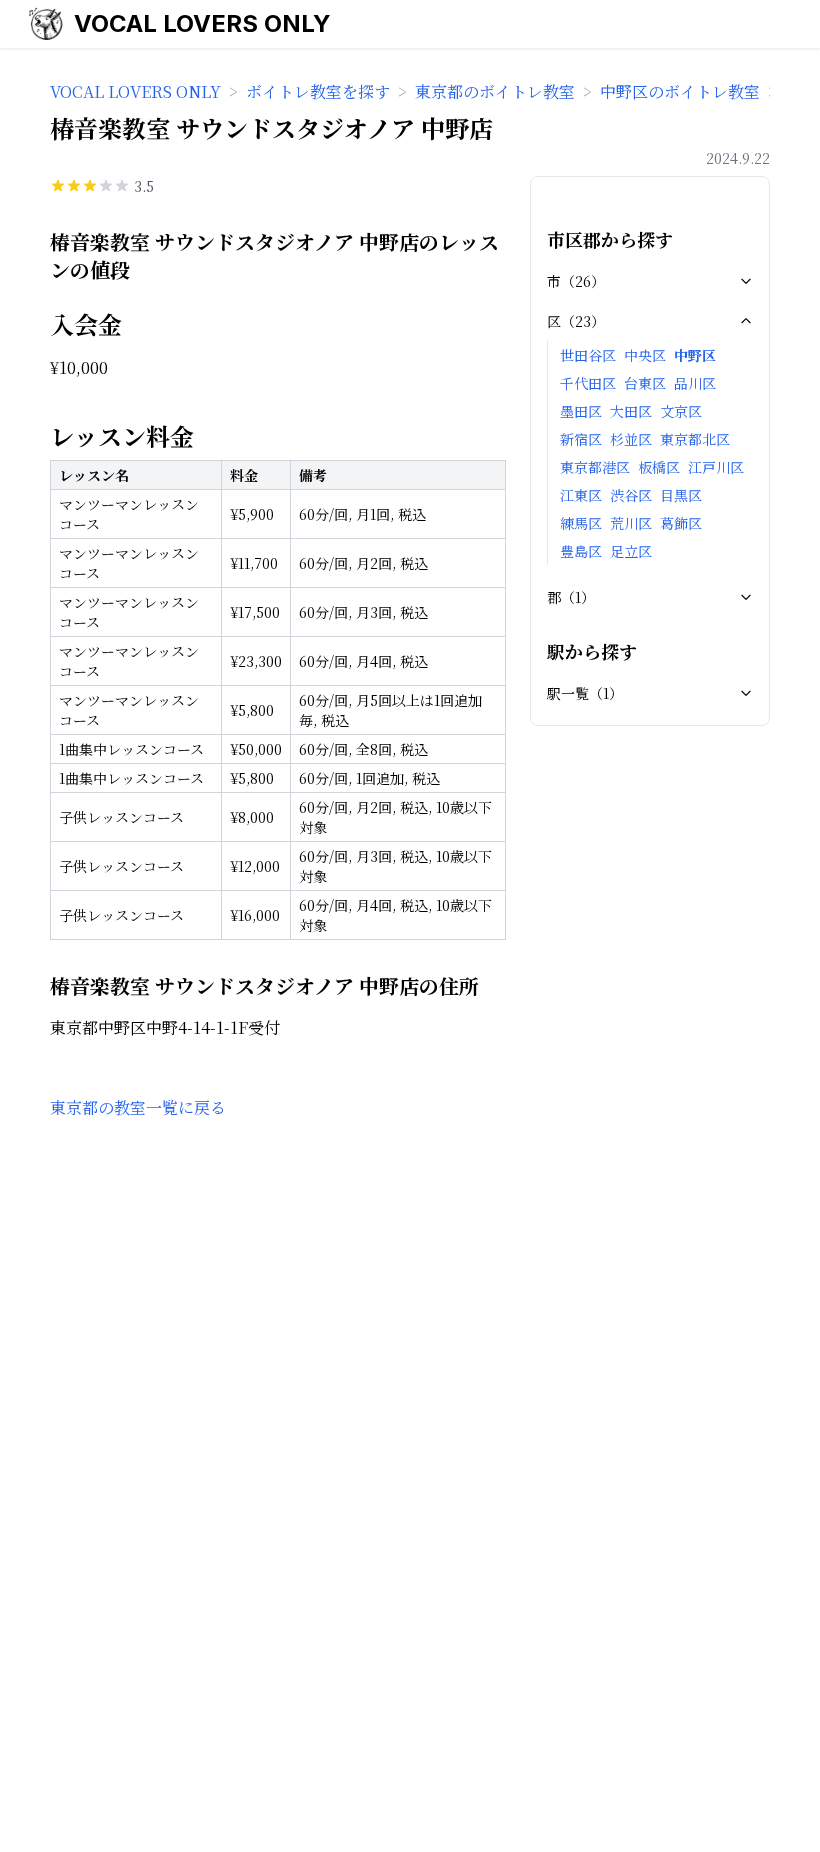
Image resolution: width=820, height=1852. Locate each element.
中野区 (695, 355)
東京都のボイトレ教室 (495, 91)
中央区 (645, 355)
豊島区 (581, 551)
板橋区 (659, 467)
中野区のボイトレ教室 (680, 91)
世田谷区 (588, 355)
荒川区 (631, 523)
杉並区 (631, 439)
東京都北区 (695, 439)
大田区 (631, 411)
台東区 (645, 383)
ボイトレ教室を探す (318, 91)
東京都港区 (595, 467)
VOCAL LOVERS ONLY (202, 23)
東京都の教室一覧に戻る (138, 1107)
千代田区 (588, 383)
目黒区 (681, 495)
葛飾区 (681, 523)
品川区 (695, 383)
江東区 (581, 495)
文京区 (681, 411)
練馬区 (581, 523)
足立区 (631, 551)
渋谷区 (631, 495)
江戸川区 (716, 467)
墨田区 (581, 411)
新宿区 (581, 439)
